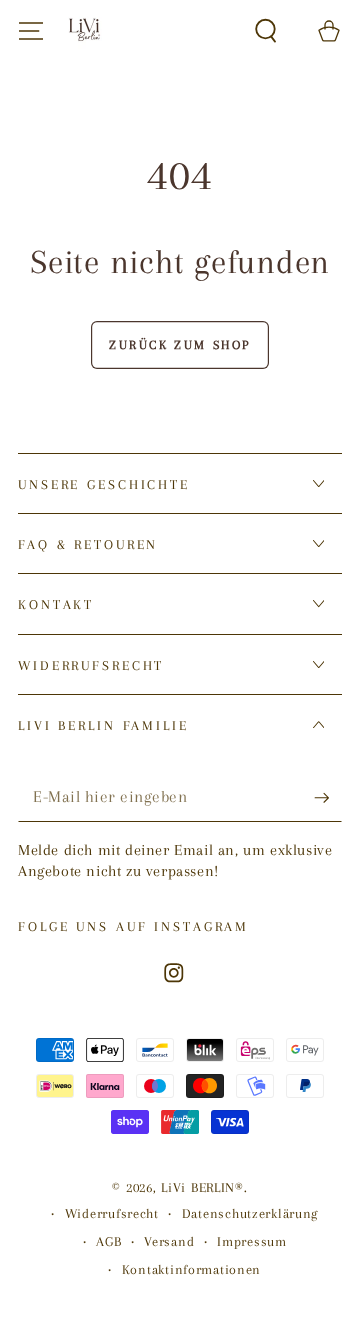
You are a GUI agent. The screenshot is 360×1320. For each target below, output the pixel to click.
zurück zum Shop (180, 345)
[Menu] (31, 31)
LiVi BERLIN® (202, 1187)
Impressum (251, 1241)
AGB (108, 1241)
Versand (169, 1241)
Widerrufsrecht (112, 1213)
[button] (266, 31)
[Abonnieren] (328, 798)
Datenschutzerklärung (250, 1213)
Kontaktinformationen (191, 1269)
